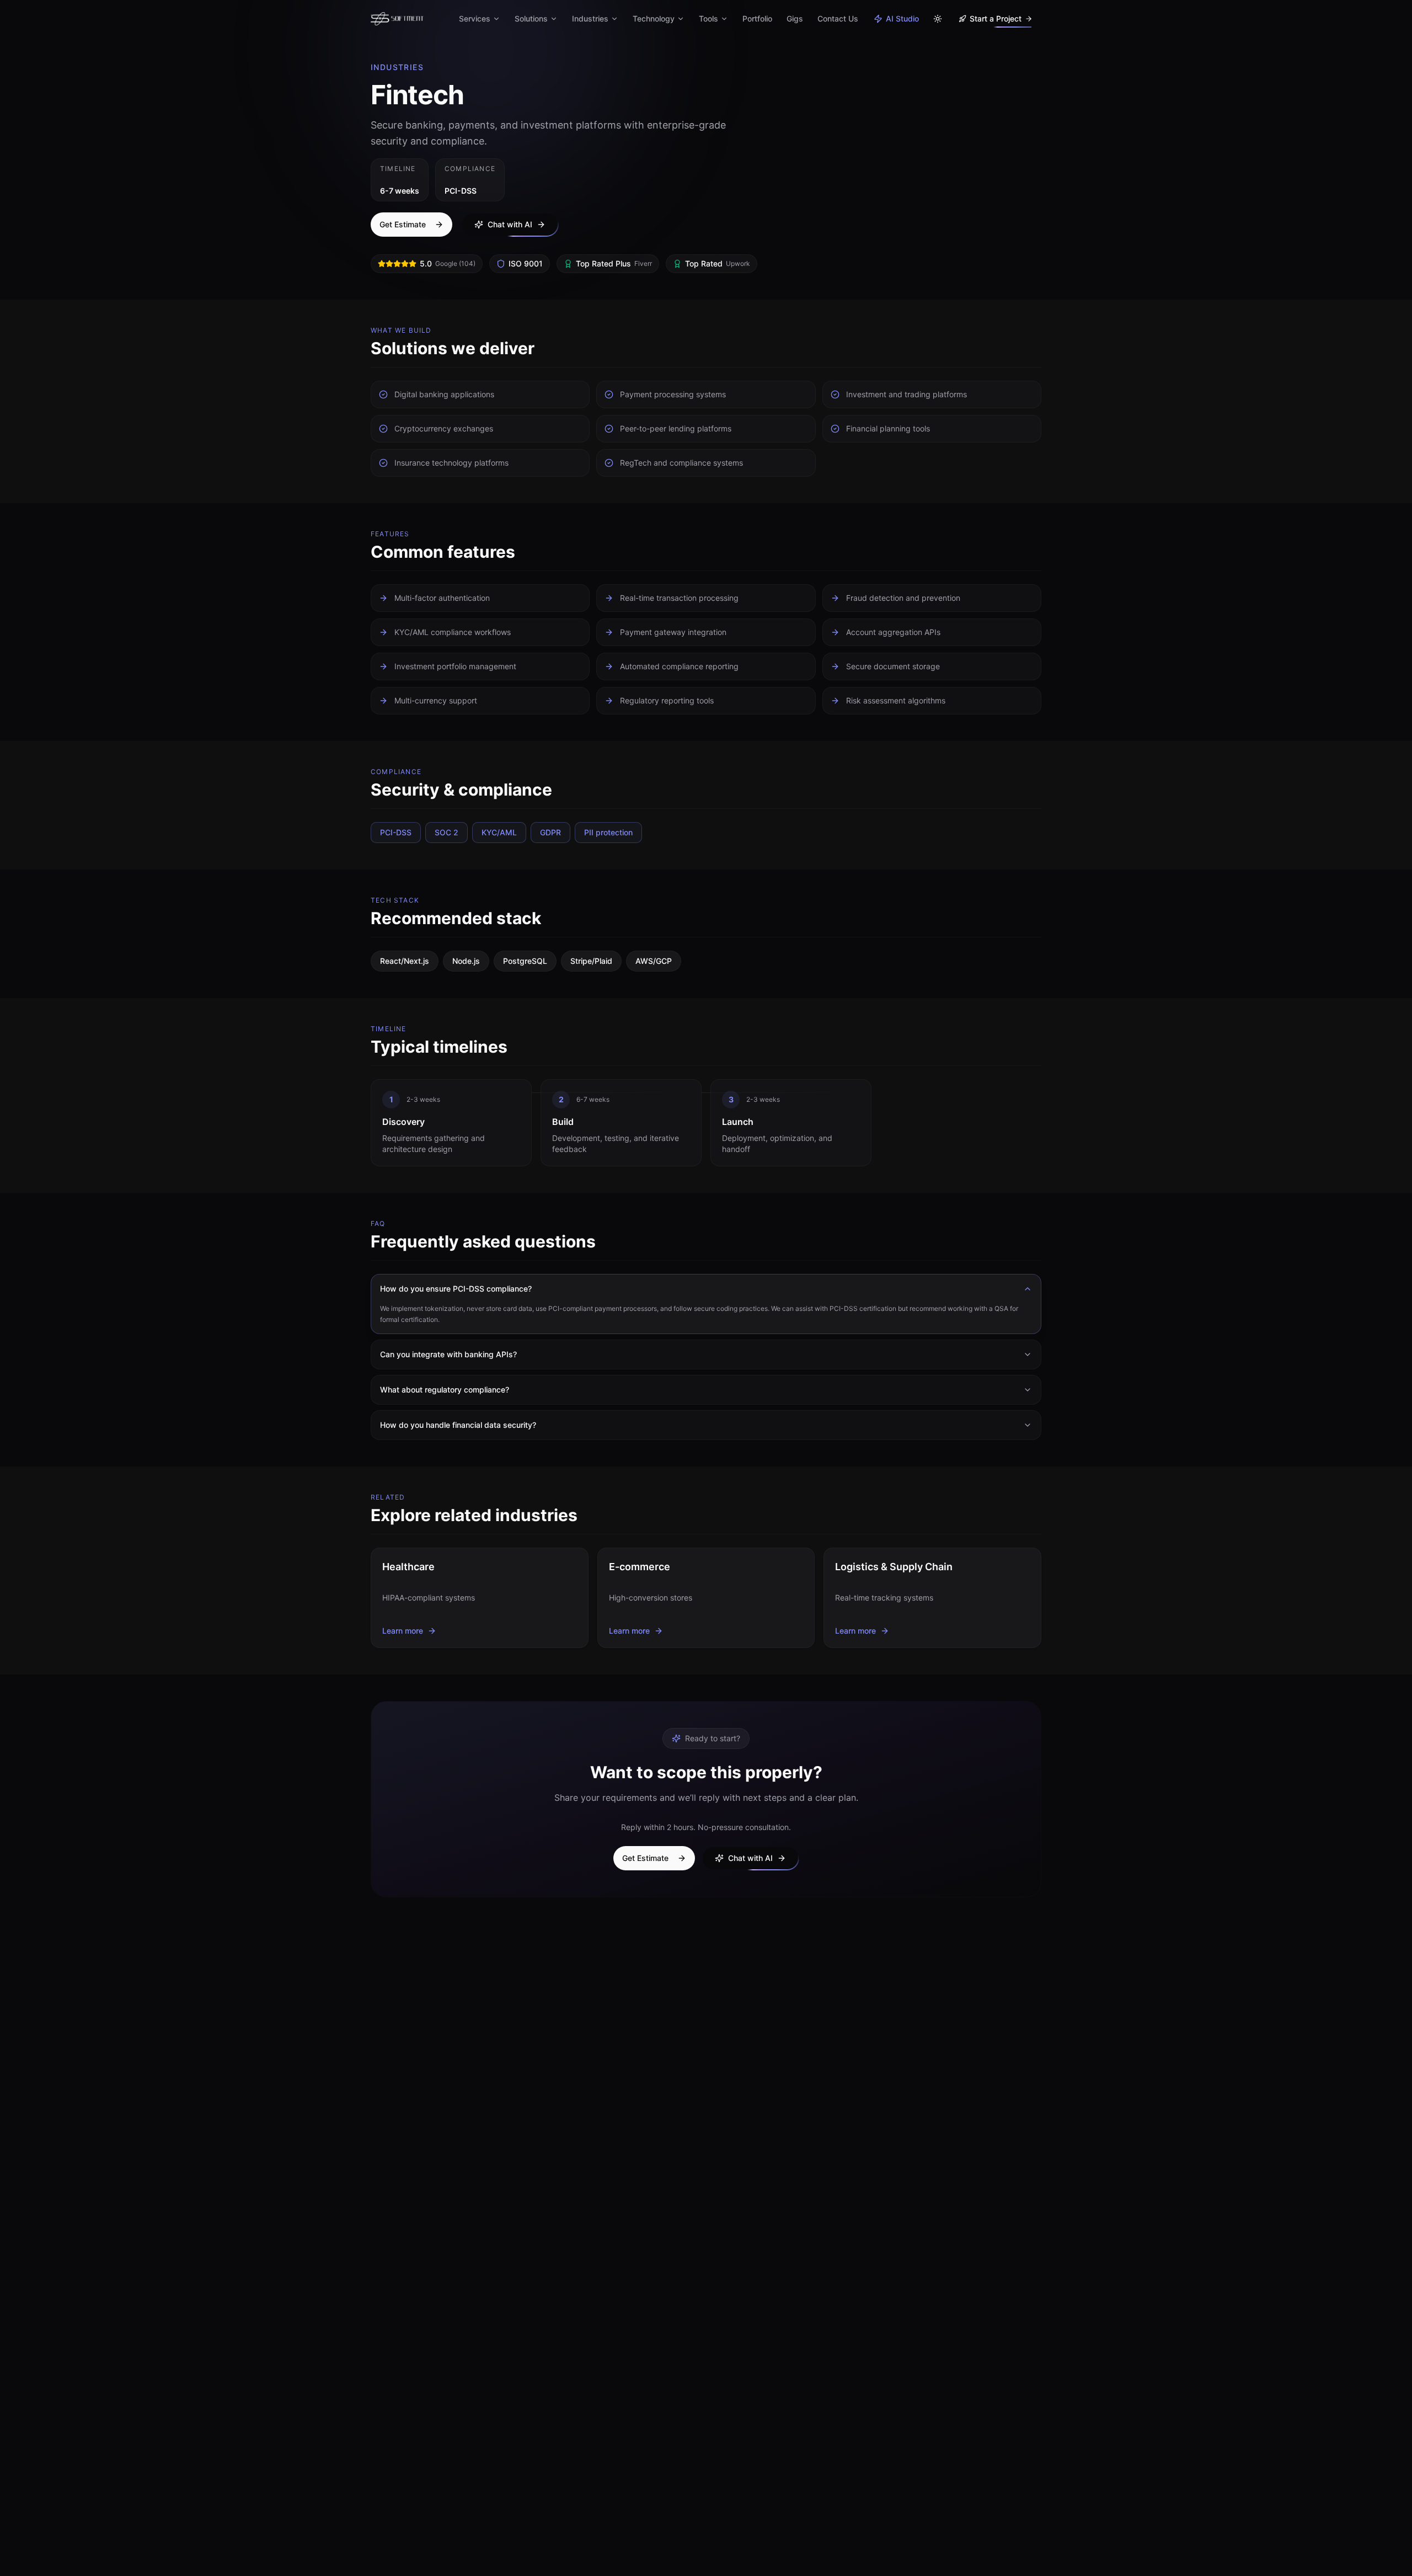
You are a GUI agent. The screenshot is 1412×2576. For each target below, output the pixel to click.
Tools (708, 18)
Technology (654, 18)
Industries (590, 18)
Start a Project (996, 18)
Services (475, 18)
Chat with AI (510, 224)
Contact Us (838, 18)
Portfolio (757, 18)
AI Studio (902, 18)
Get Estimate (403, 224)
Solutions (531, 18)
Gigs (795, 18)
